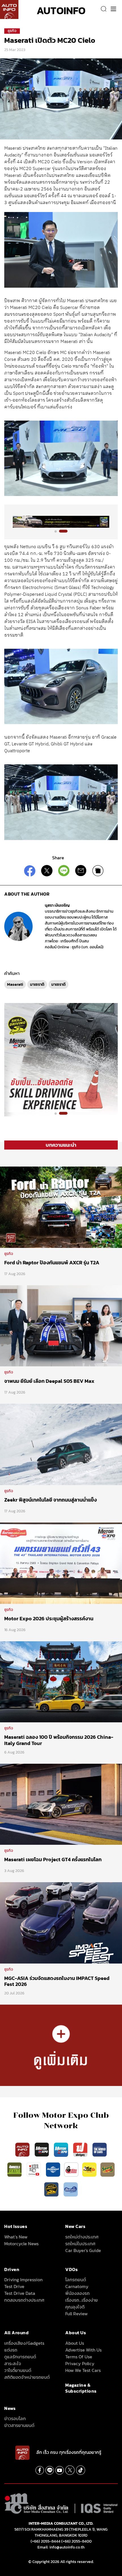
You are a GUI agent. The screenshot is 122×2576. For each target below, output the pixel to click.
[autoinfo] (9, 9)
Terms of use (79, 2357)
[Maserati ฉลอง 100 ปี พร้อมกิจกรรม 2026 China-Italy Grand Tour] (61, 1682)
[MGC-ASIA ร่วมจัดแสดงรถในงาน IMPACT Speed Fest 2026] (61, 1922)
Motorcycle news (21, 2244)
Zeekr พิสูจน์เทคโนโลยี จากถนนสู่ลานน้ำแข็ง (51, 1500)
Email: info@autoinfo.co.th (61, 2547)
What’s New (16, 2237)
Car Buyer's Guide (83, 2250)
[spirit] (108, 2169)
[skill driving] (52, 2189)
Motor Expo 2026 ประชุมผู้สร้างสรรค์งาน (49, 1618)
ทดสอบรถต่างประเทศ (24, 2300)
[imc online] (34, 2169)
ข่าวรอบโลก (15, 2418)
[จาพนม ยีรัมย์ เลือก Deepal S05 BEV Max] (61, 1326)
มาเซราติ (37, 984)
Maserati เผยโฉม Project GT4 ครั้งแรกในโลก (53, 1859)
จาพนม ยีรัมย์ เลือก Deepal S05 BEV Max (50, 1381)
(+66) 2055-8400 (76, 2541)
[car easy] (89, 2169)
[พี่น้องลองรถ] (71, 2169)
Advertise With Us (83, 2350)
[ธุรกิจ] (61, 2045)
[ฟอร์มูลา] (81, 2149)
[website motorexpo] (62, 2149)
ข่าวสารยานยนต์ (19, 2425)
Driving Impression (23, 2280)
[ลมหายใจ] (71, 2189)
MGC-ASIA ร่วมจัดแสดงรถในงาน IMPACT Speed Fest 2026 (57, 1981)
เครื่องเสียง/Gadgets (24, 2343)
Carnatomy (77, 2286)
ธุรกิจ (12, 31)
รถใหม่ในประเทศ (80, 2244)
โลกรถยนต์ (76, 2280)
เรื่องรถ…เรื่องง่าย (82, 2300)
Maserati (15, 984)
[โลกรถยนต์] (53, 2169)
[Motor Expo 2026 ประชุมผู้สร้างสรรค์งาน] (61, 1563)
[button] (59, 531)
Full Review (76, 2314)
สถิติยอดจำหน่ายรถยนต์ (27, 2377)
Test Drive (14, 2286)
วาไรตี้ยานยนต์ (18, 2370)
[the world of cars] (100, 2149)
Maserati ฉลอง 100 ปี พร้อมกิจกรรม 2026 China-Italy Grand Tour (59, 1740)
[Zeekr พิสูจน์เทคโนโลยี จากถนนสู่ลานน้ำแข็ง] (61, 1444)
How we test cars (83, 2370)
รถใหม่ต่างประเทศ (82, 2237)
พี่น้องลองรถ (77, 2293)
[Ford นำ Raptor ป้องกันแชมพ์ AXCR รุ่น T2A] (61, 1207)
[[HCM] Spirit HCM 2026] (61, 1059)
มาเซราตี (58, 984)
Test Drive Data (20, 2293)
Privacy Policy (80, 2363)
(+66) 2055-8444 (46, 2541)
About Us (75, 2343)
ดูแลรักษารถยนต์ (20, 2357)
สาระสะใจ (13, 2363)
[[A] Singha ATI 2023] (61, 522)
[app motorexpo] (42, 2149)
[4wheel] (15, 2169)
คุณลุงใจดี (75, 2307)
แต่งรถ (11, 2350)
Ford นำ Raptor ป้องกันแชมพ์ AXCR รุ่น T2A (52, 1262)
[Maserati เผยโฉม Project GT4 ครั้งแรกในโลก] (61, 1804)
